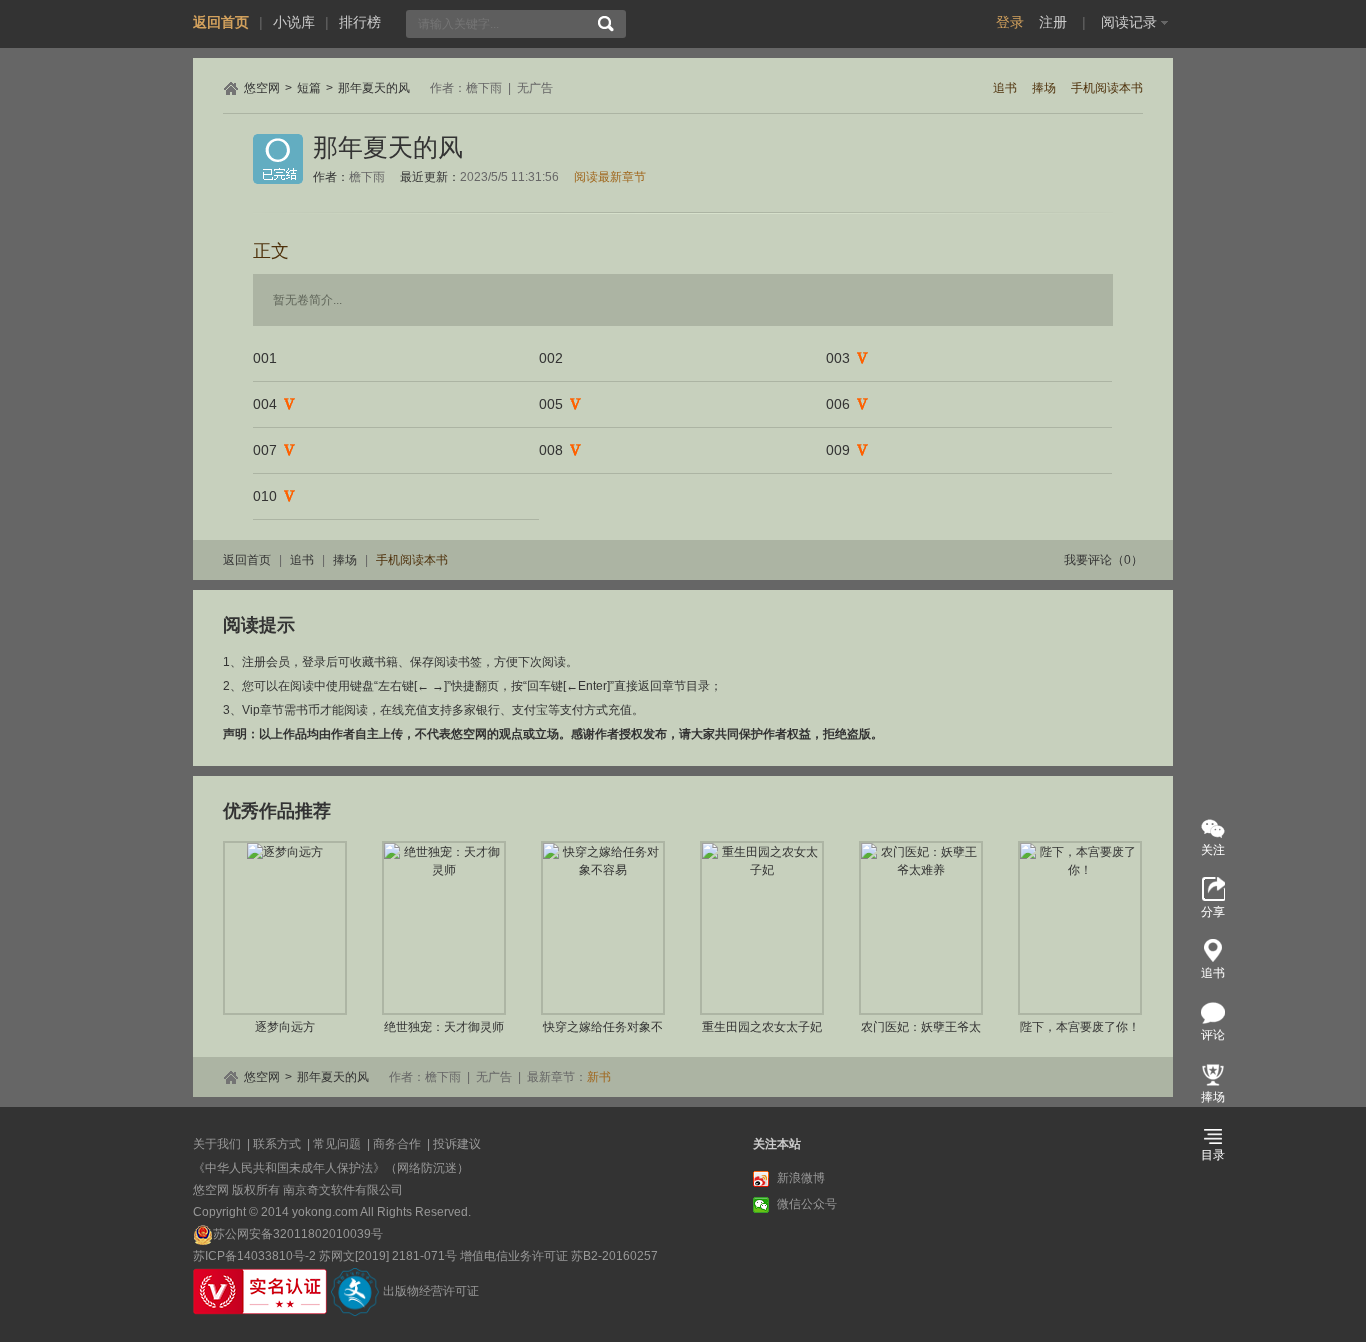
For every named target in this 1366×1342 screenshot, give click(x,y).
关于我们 (217, 1144)
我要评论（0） (1103, 560)
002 (551, 358)
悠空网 (262, 88)
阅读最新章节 (610, 177)
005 (551, 404)
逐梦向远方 (285, 1027)
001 (265, 358)
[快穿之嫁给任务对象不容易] (603, 928)
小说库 (294, 22)
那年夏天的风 (374, 88)
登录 (1010, 22)
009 (838, 450)
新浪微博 (801, 1178)
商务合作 (397, 1144)
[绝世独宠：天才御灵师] (444, 928)
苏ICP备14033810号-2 (254, 1256)
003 (838, 358)
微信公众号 (807, 1204)
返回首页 (221, 22)
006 (838, 404)
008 (551, 450)
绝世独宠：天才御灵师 (444, 1027)
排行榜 (360, 22)
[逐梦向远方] (285, 928)
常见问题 (337, 1144)
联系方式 (277, 1144)
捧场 (1044, 88)
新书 (599, 1077)
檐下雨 (484, 88)
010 (265, 496)
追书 (1005, 88)
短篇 (309, 88)
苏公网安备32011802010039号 (298, 1234)
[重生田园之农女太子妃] (762, 928)
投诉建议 (457, 1144)
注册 (1053, 22)
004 (265, 404)
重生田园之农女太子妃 (762, 1027)
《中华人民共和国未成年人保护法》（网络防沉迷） (331, 1168)
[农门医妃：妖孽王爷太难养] (921, 928)
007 (265, 450)
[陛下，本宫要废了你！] (1080, 928)
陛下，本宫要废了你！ (1080, 1027)
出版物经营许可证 (431, 1291)
